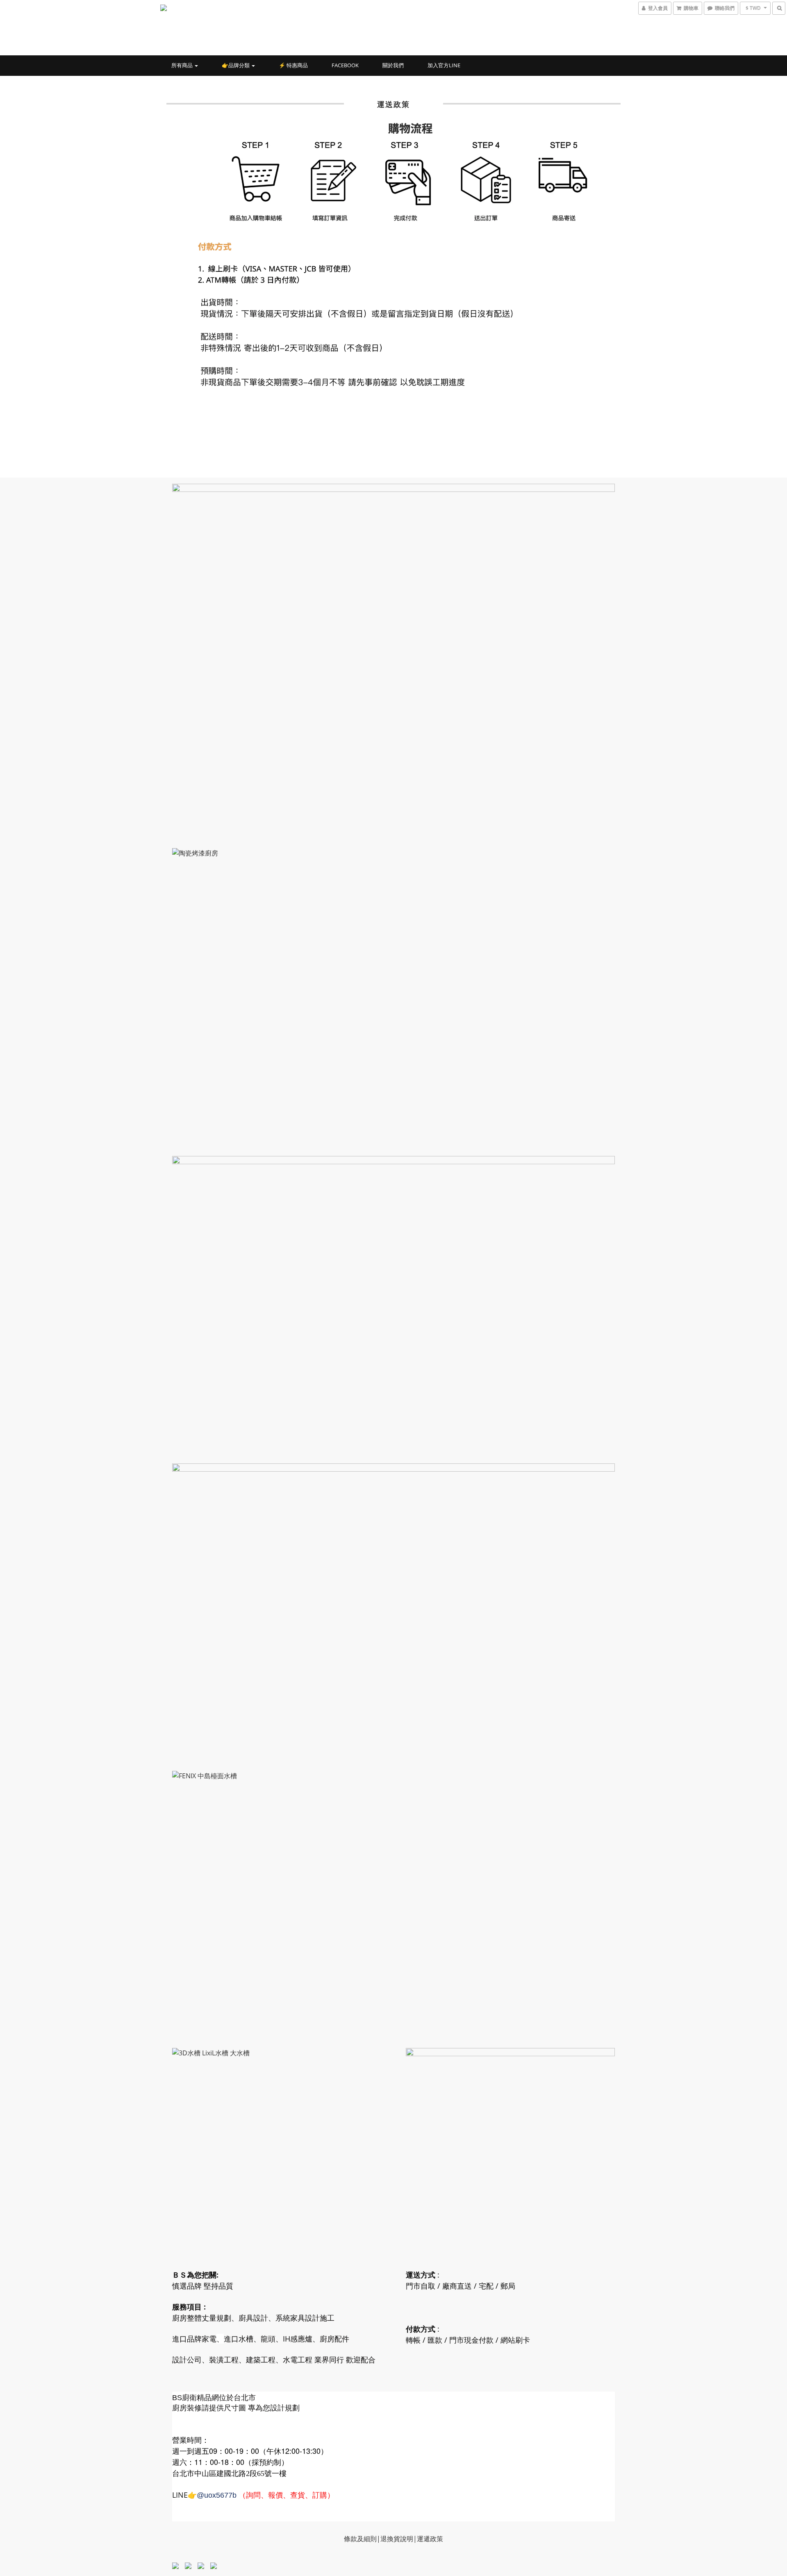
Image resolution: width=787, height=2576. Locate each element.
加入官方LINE (444, 65)
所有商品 (183, 65)
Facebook (345, 65)
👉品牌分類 (236, 65)
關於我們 (393, 65)
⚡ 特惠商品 (293, 65)
